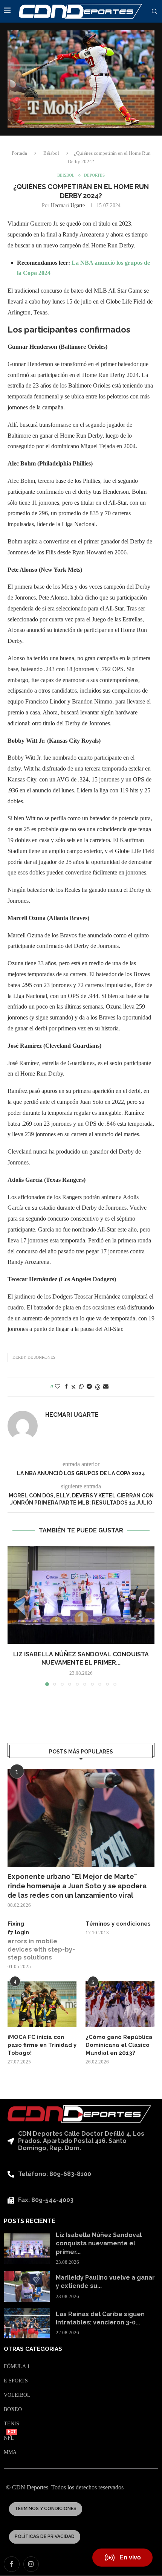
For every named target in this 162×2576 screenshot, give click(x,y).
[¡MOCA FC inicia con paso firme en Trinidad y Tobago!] (42, 2004)
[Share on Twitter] (73, 1387)
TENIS (11, 2424)
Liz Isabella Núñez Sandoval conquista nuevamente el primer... (99, 2243)
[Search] (154, 12)
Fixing (16, 1924)
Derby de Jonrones (34, 1357)
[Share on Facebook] (66, 1387)
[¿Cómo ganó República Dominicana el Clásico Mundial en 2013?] (120, 2004)
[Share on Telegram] (89, 1387)
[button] (14, 1616)
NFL (9, 2438)
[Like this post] (58, 1387)
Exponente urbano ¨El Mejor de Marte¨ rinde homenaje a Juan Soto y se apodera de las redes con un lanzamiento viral (77, 1886)
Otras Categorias (33, 2349)
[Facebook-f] (12, 2564)
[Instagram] (31, 2564)
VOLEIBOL (17, 2395)
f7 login (18, 1932)
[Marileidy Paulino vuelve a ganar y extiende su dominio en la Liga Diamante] (27, 2287)
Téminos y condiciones (118, 1924)
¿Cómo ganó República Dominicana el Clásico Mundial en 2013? (119, 2045)
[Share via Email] (106, 1387)
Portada (19, 153)
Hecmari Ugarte (68, 205)
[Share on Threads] (98, 1387)
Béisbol (51, 153)
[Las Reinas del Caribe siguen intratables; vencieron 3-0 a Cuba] (27, 2323)
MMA (10, 2452)
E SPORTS (16, 2381)
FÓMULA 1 (17, 2367)
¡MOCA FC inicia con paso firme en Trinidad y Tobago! (42, 2045)
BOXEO (13, 2410)
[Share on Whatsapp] (81, 1387)
